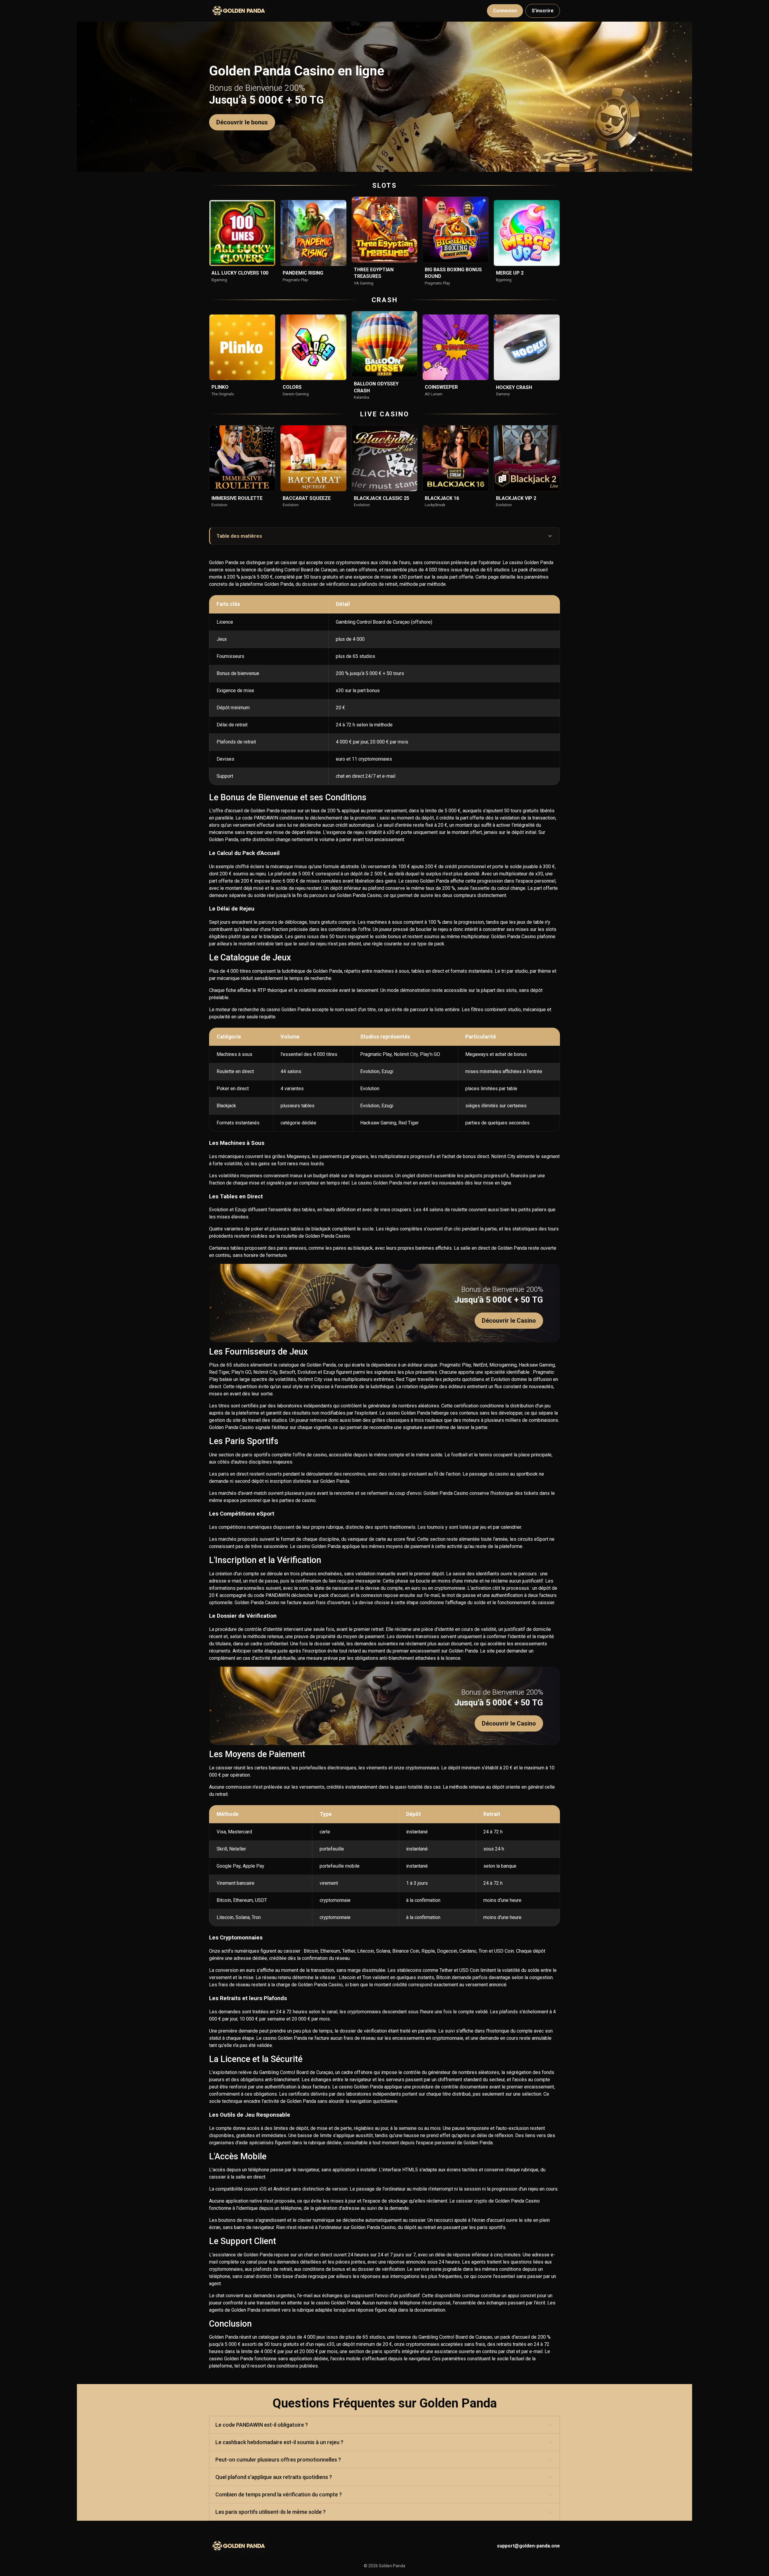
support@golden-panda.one (528, 2546)
